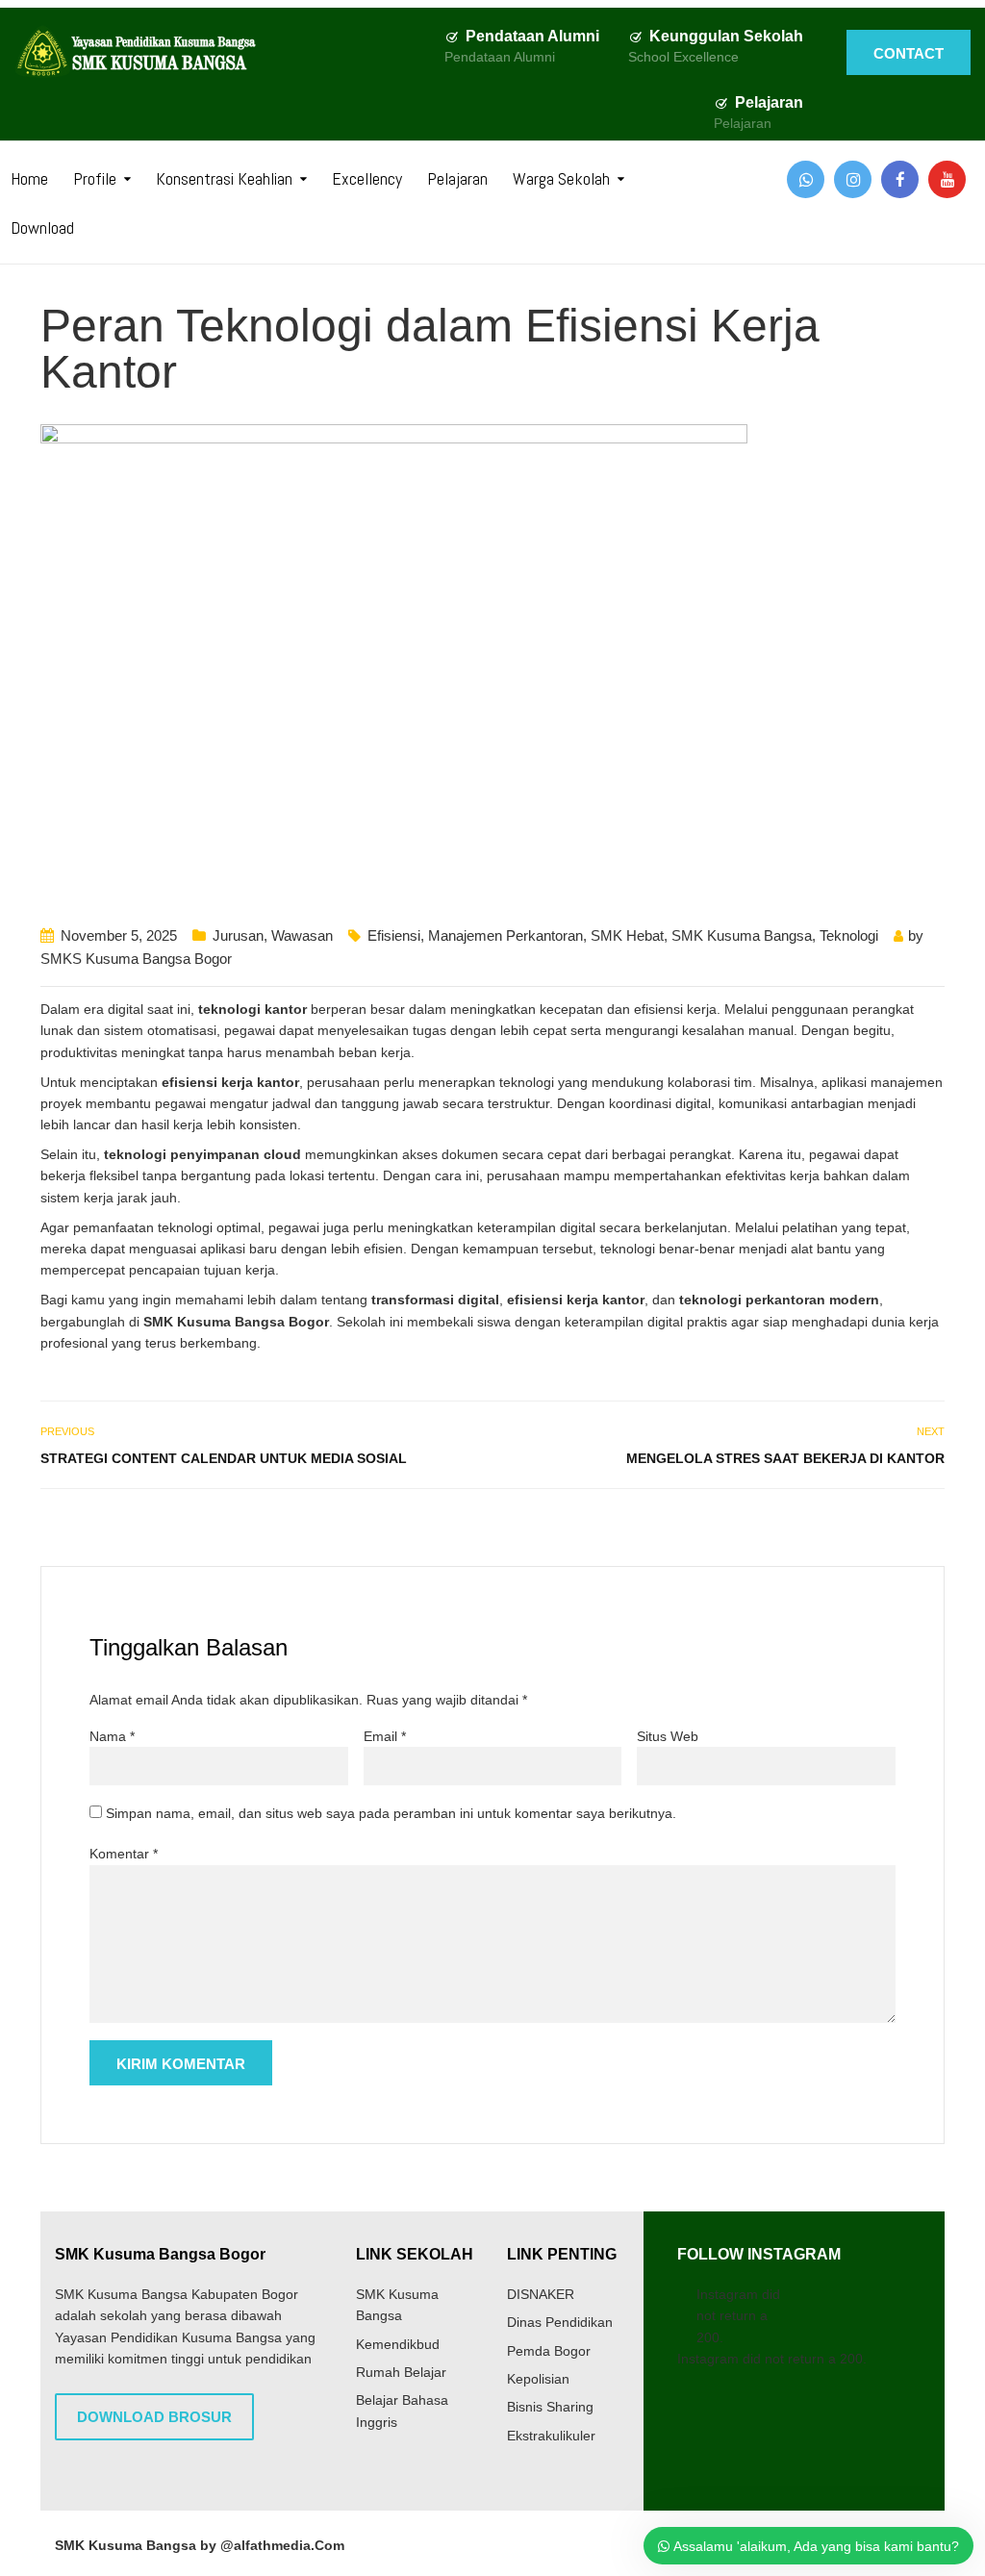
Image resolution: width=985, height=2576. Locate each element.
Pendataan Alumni (532, 36)
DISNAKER (541, 2294)
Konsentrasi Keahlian (224, 178)
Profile (95, 178)
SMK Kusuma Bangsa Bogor (160, 2254)
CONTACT (909, 53)
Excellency (367, 178)
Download (42, 227)
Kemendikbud (398, 2344)
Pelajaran (769, 102)
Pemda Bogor (549, 2351)
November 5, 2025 (119, 935)
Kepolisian (538, 2379)
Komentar (124, 1854)
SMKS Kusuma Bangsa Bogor (136, 959)
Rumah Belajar (401, 2372)
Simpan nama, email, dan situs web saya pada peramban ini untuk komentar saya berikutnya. (391, 1813)
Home (29, 178)
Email (385, 1736)
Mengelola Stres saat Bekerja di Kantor (785, 1458)
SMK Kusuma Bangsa (742, 935)
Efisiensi (394, 935)
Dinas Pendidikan (560, 2322)
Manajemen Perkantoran (505, 935)
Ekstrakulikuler (551, 2436)
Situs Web (668, 1736)
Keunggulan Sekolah (726, 36)
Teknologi (849, 935)
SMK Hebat (627, 935)
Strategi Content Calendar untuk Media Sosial (224, 1458)
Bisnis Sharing (550, 2407)
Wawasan (302, 935)
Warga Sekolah (561, 178)
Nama (112, 1736)
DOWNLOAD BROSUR (154, 2417)
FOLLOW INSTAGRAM (759, 2254)
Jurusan (238, 935)
